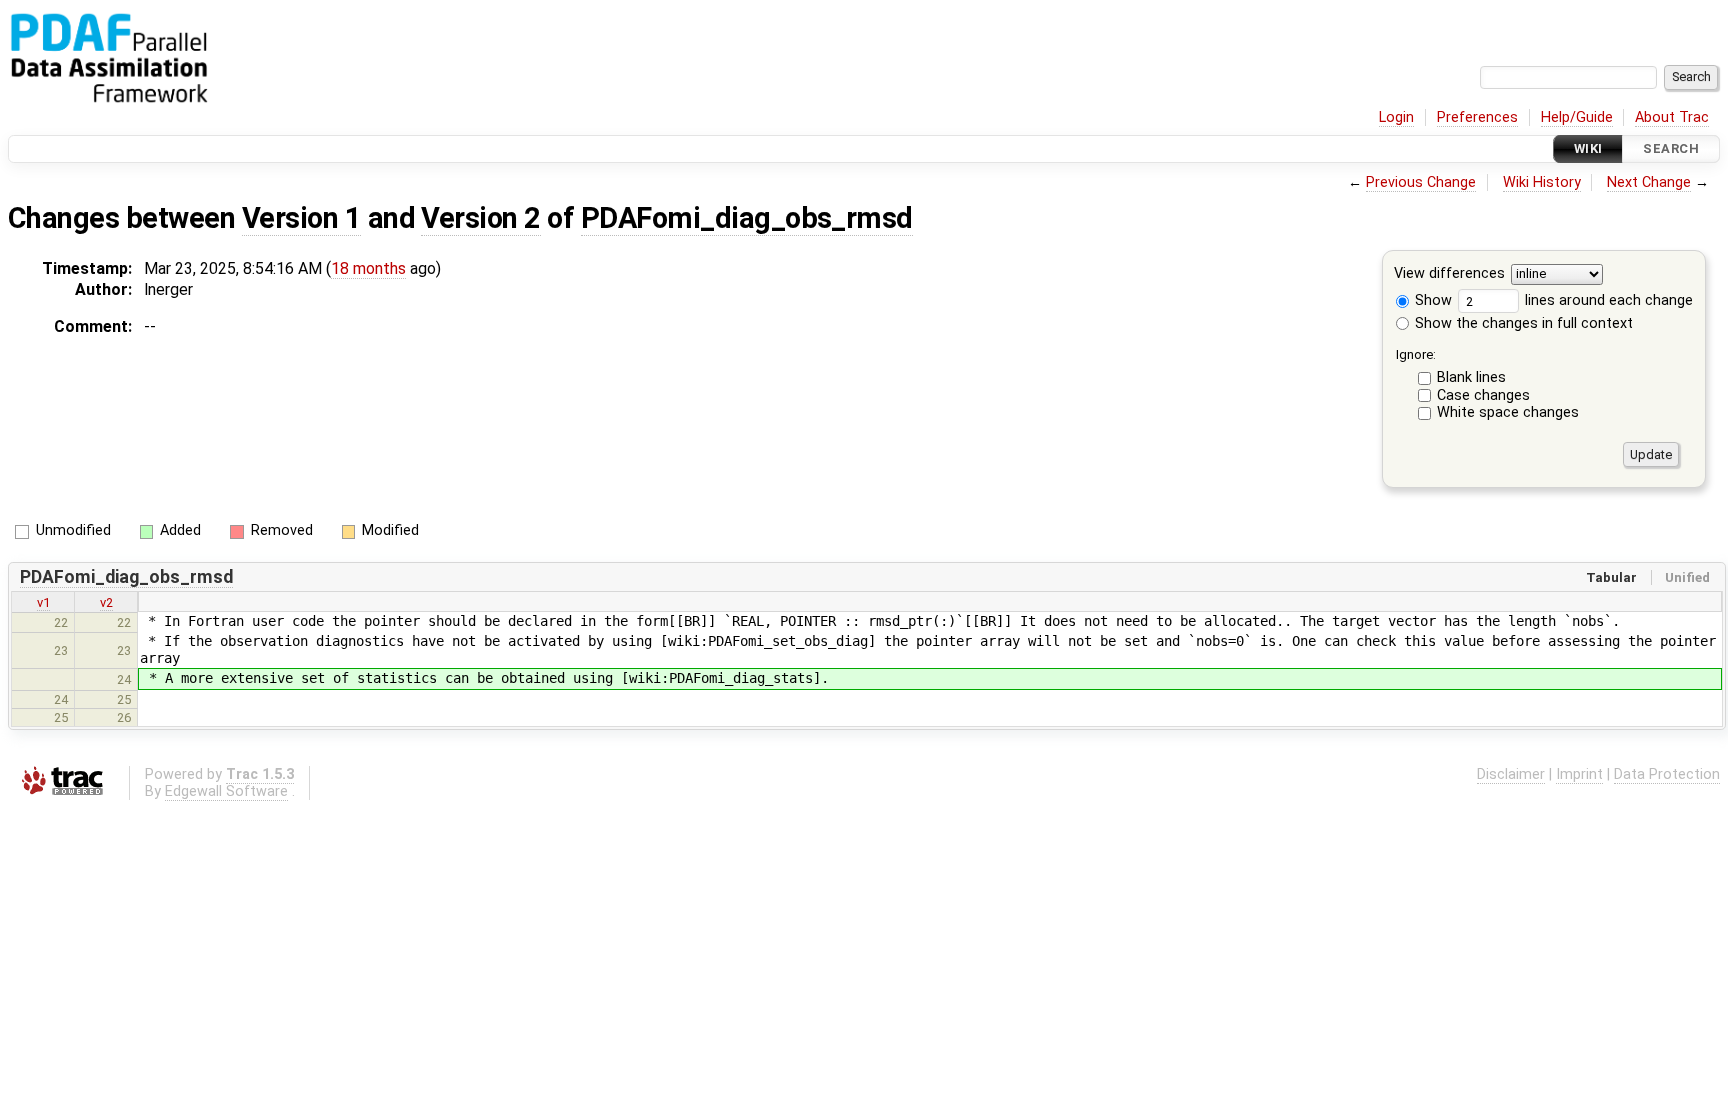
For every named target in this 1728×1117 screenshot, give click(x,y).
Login (1396, 117)
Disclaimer (1511, 774)
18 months (368, 268)
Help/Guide (1577, 117)
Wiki (1588, 148)
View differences (1449, 274)
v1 (43, 602)
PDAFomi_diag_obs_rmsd (747, 218)
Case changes (1483, 395)
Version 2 (480, 218)
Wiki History (1542, 182)
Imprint (1579, 774)
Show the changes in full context (1522, 323)
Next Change (1649, 182)
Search (1671, 148)
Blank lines (1471, 377)
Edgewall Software (226, 791)
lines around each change (1607, 300)
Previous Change (1421, 182)
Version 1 (301, 218)
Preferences (1477, 117)
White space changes (1508, 412)
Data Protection (1667, 774)
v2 (106, 602)
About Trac (1672, 117)
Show (1431, 300)
